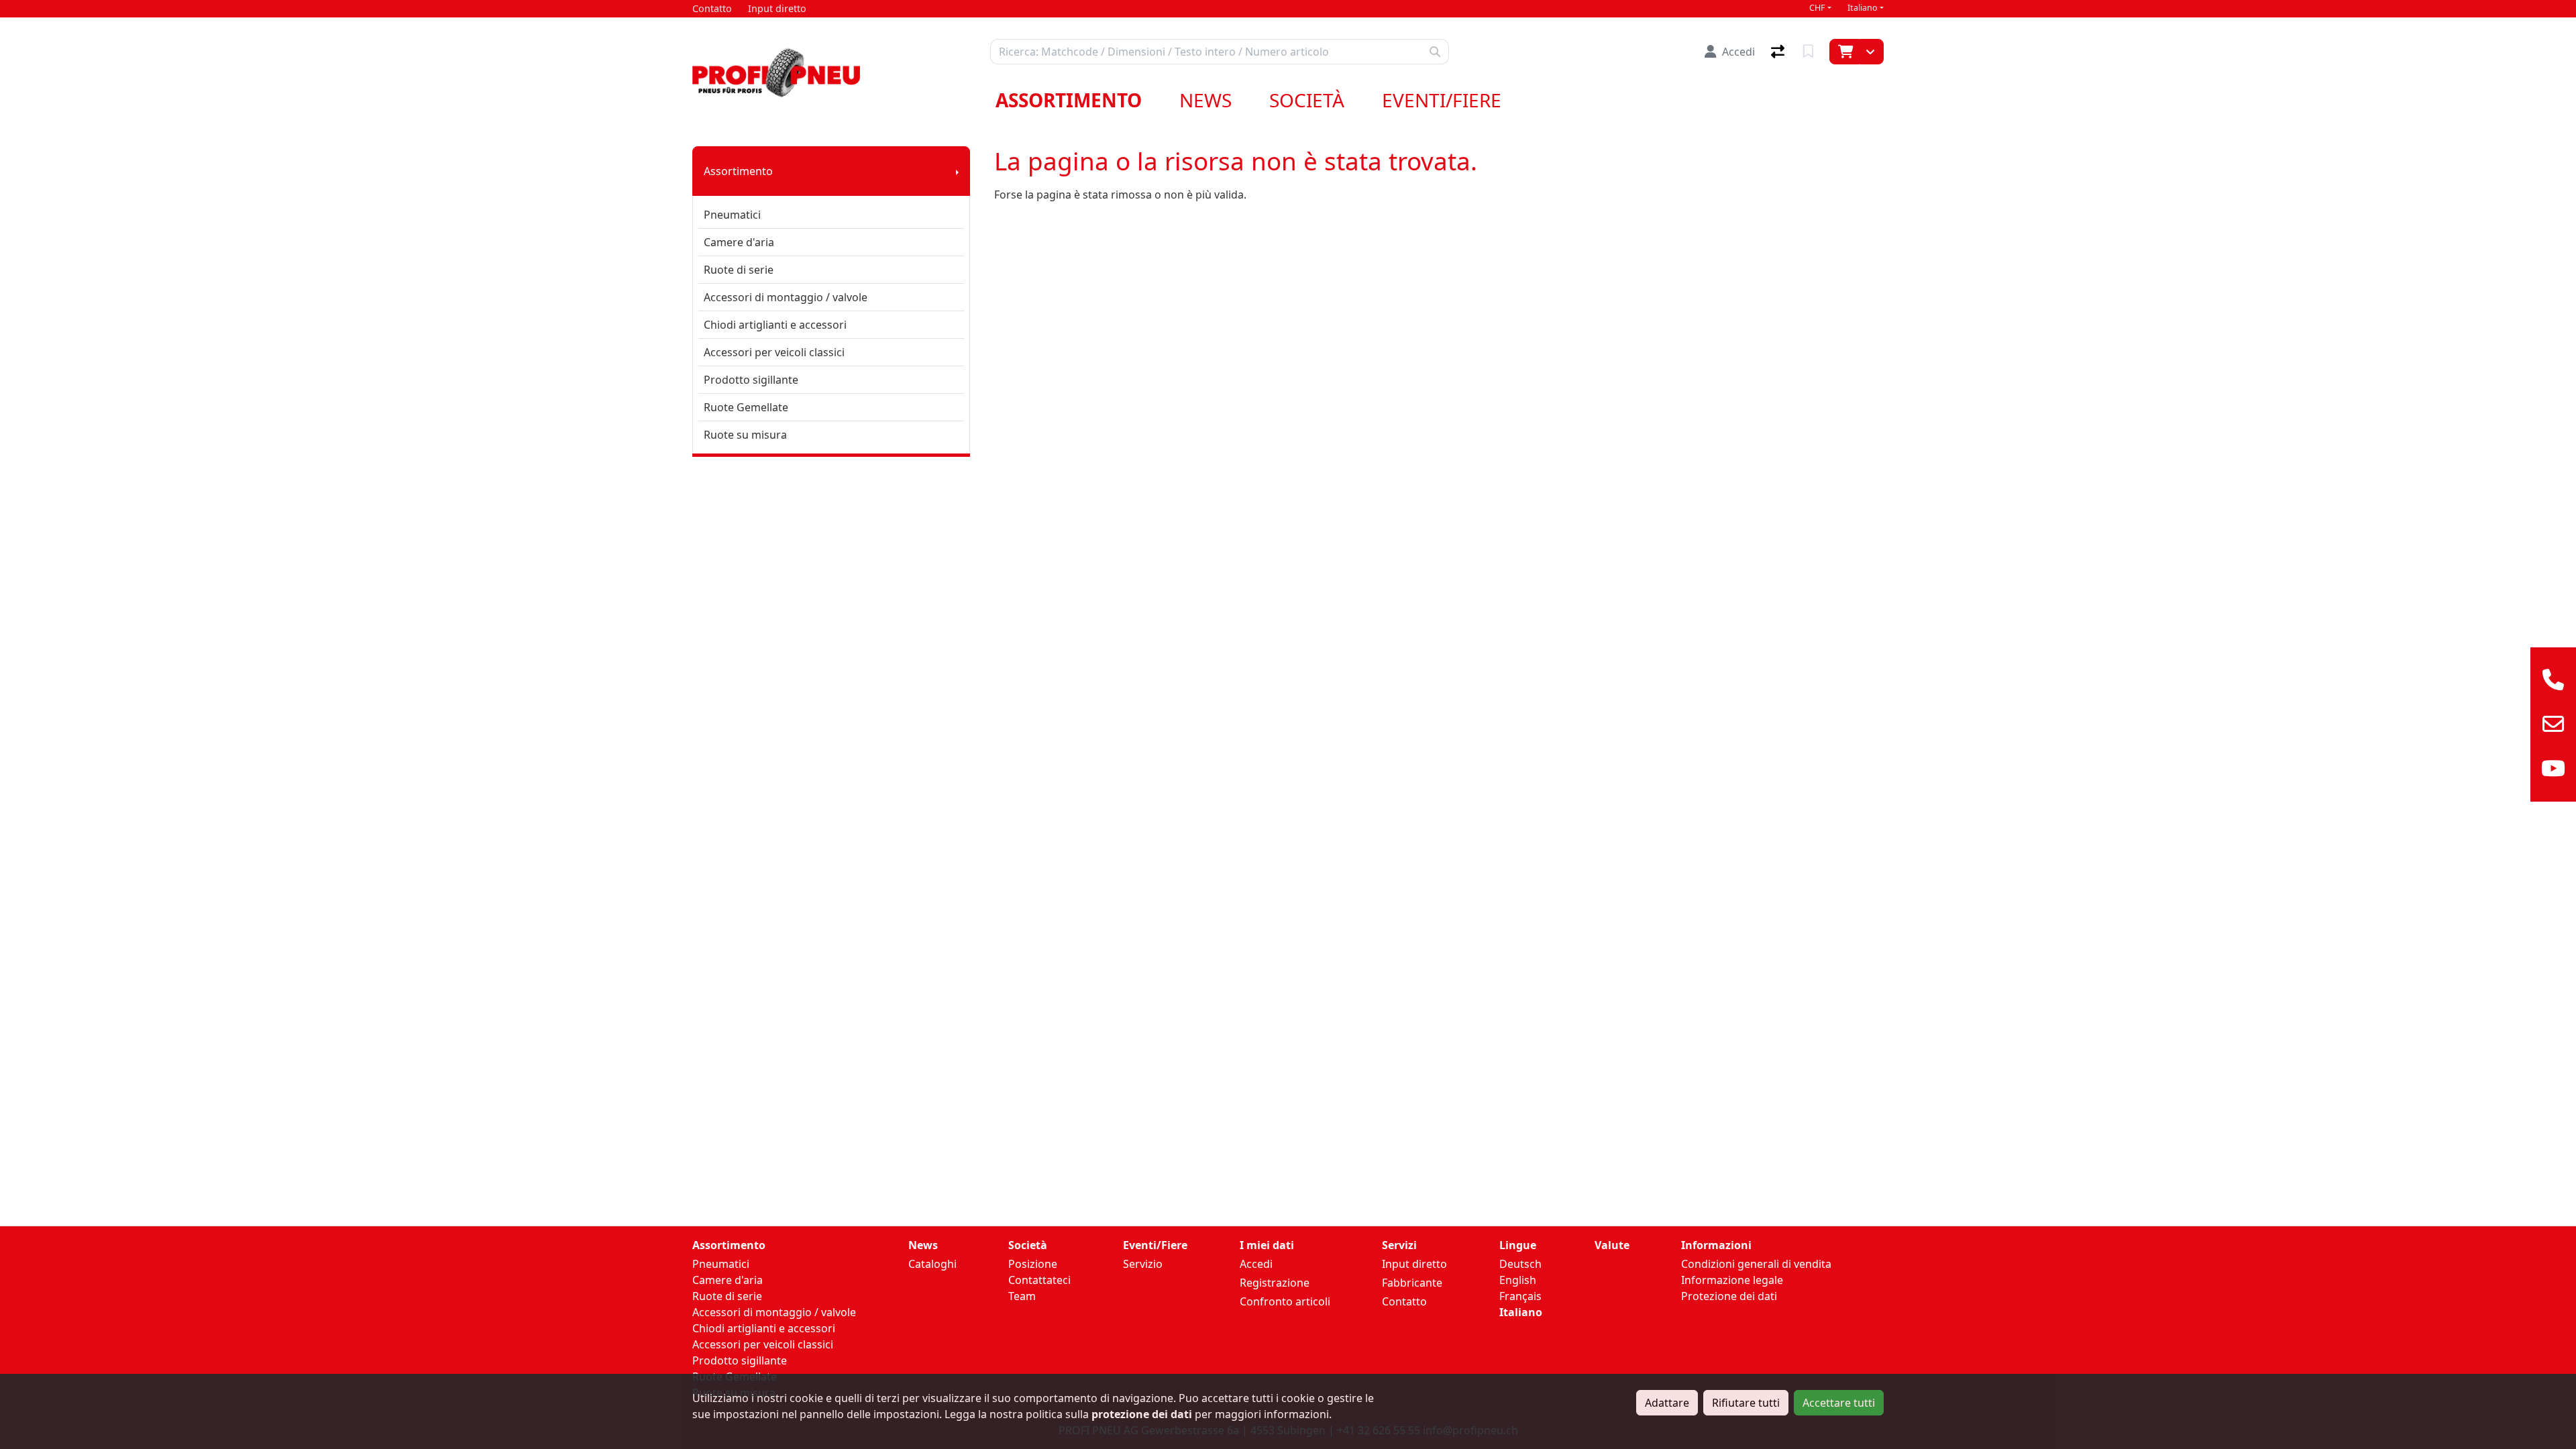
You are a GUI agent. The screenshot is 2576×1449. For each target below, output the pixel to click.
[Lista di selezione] (1810, 52)
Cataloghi (932, 1264)
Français (1520, 1296)
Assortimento (1069, 100)
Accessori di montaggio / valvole (786, 297)
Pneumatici (732, 215)
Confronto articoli (1285, 1301)
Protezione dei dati (1729, 1296)
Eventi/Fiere (1442, 100)
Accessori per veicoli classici (774, 352)
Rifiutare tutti (1746, 1403)
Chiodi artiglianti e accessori (775, 325)
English (1518, 1280)
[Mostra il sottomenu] (957, 171)
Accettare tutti (1839, 1403)
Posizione (1033, 1264)
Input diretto (1414, 1264)
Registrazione (1275, 1283)
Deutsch (1520, 1264)
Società (1307, 100)
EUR (1605, 1282)
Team (1022, 1296)
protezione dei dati (1142, 1414)
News (1205, 100)
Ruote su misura (745, 435)
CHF (1817, 8)
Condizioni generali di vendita (1756, 1264)
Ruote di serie (739, 270)
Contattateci (1039, 1280)
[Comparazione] (1779, 52)
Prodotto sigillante (751, 380)
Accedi (1256, 1264)
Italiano (1863, 8)
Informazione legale (1732, 1280)
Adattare (1667, 1403)
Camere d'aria (739, 242)
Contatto (1404, 1301)
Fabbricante (1412, 1283)
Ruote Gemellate (746, 407)
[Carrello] (1844, 52)
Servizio (1143, 1264)
